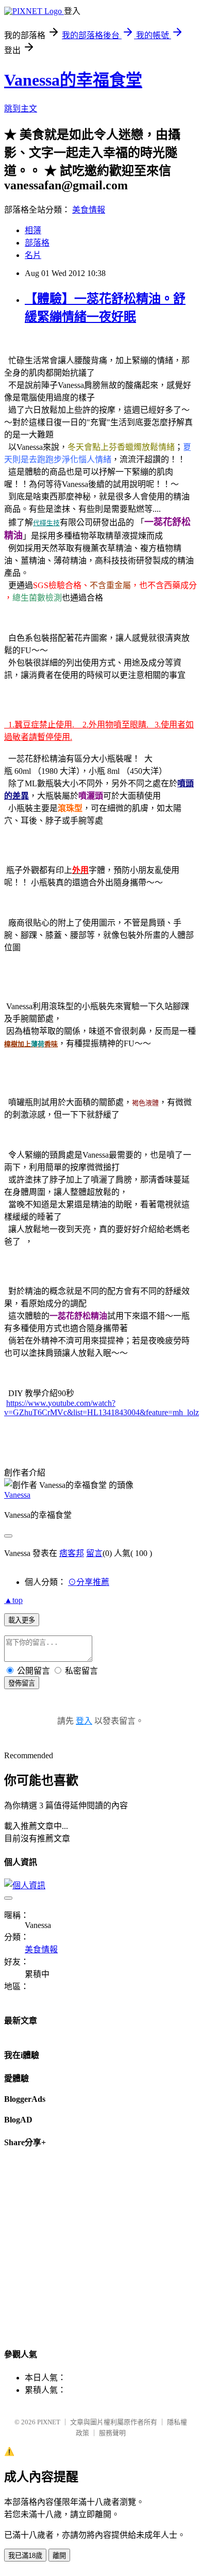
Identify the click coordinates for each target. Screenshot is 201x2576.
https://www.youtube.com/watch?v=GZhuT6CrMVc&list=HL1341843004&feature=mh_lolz (102, 1408)
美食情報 (89, 210)
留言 (94, 1553)
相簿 (33, 230)
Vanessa (17, 1495)
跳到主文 (21, 109)
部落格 (37, 243)
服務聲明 (112, 2433)
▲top (13, 1600)
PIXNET (49, 2422)
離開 (59, 2556)
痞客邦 (72, 1553)
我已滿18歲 (25, 2556)
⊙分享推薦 (89, 1582)
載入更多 (22, 1620)
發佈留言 (22, 1683)
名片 (33, 255)
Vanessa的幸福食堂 (73, 80)
